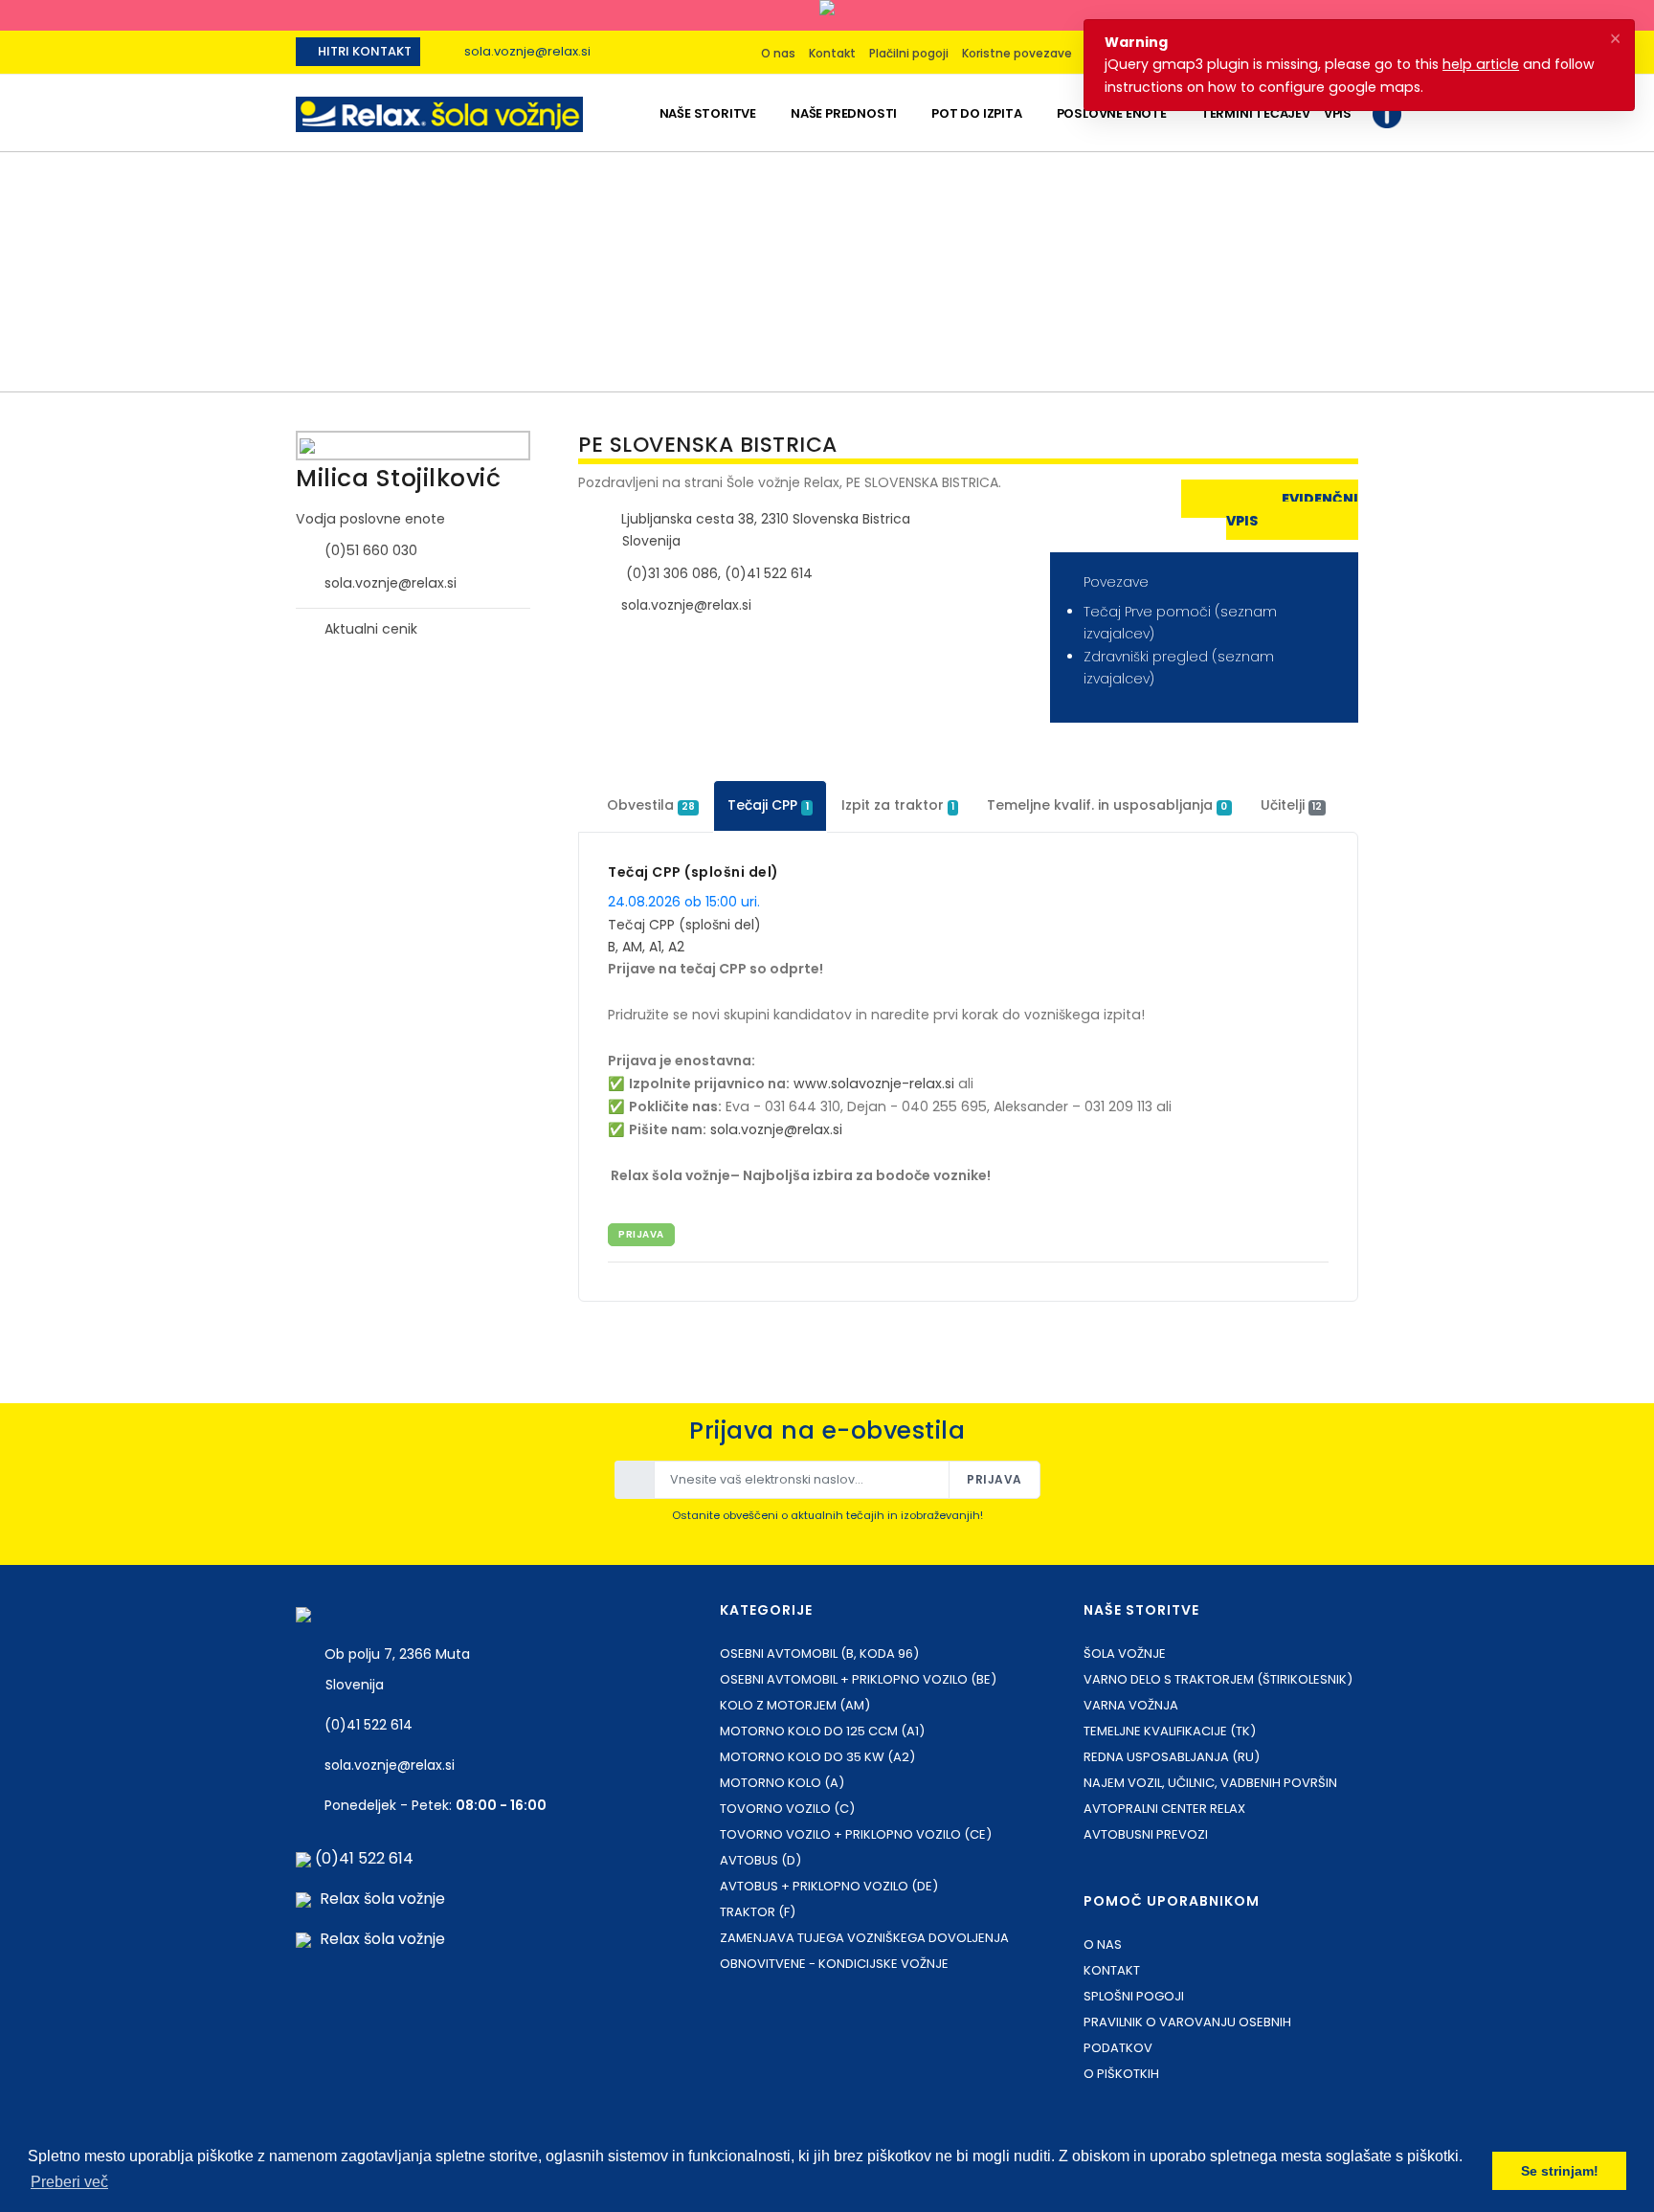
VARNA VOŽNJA (1131, 1705)
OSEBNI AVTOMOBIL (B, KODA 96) (819, 1653)
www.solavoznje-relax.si (874, 1084)
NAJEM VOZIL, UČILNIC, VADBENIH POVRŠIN (1210, 1783)
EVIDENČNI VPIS (1292, 510)
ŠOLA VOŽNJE (1125, 1653)
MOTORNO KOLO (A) (782, 1783)
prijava (641, 1234)
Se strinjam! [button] (1560, 2171)
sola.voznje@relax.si (527, 51)
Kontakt (832, 53)
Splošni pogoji (1134, 1996)
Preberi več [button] (69, 2182)
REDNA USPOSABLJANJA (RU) (1172, 1757)
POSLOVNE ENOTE (1112, 113)
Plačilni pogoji (909, 53)
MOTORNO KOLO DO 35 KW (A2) (817, 1757)
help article (1481, 64)
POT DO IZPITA (976, 113)
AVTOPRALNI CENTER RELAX (1164, 1809)
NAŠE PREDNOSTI (844, 113)
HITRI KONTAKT (363, 51)
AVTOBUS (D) (760, 1860)
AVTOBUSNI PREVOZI (1146, 1834)
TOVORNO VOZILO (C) (787, 1809)
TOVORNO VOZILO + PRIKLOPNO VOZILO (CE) (856, 1834)
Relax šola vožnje (382, 1899)
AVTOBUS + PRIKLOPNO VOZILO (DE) (829, 1886)
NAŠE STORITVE (708, 113)
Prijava (995, 1479)
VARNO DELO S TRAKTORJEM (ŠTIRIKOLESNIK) (1218, 1679)
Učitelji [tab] (1291, 805)
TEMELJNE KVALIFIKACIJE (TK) (1170, 1731)
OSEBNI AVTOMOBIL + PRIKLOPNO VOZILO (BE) (858, 1679)
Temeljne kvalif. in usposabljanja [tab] (1107, 805)
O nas (778, 53)
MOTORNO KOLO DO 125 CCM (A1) (822, 1731)
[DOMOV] (636, 113)
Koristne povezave (1017, 53)
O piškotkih (1121, 2074)
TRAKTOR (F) (758, 1912)
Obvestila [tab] (651, 805)
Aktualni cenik (371, 629)
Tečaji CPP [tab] (768, 805)
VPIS (1338, 113)
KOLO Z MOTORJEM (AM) (795, 1705)
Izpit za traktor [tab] (898, 805)
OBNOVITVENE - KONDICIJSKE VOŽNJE (834, 1964)
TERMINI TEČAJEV (1256, 113)
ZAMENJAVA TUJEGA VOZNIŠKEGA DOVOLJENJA (864, 1938)
